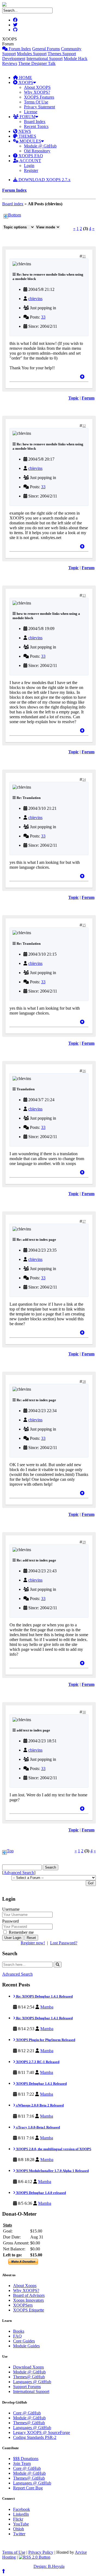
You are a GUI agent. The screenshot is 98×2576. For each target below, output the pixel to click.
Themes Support (62, 54)
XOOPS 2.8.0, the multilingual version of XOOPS (53, 2149)
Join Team (22, 2463)
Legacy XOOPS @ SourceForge (42, 2432)
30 (84, 1712)
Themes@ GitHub (29, 2377)
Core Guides (24, 2341)
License (31, 112)
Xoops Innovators (28, 2300)
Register (31, 170)
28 (84, 1382)
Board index (13, 204)
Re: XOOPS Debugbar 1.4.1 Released (44, 1996)
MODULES (30, 141)
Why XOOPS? (37, 92)
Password (10, 1921)
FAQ (17, 2336)
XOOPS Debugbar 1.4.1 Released (41, 2084)
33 (43, 317)
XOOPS (25, 82)
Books (19, 2331)
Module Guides (26, 2346)
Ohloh (19, 2529)
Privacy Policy (41, 2552)
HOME (25, 78)
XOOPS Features (39, 97)
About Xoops (25, 2286)
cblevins (35, 299)
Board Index (35, 122)
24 (84, 780)
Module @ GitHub (40, 146)
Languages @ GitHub (32, 2382)
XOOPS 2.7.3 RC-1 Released (37, 2062)
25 (84, 925)
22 (84, 426)
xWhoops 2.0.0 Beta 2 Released (39, 2105)
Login (29, 166)
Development (14, 59)
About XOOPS (37, 87)
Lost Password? (64, 1943)
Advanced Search (19, 1873)
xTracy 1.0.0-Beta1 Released (38, 2127)
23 (84, 596)
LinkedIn (21, 2514)
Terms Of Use (36, 102)
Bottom (15, 215)
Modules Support (32, 54)
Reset (31, 1938)
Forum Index (19, 49)
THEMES (27, 136)
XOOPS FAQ (30, 156)
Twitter (19, 2534)
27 (84, 1221)
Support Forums (27, 2387)
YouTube (21, 2524)
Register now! (33, 1943)
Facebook (22, 2509)
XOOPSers (23, 2305)
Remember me (21, 1932)
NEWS (24, 131)
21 (84, 256)
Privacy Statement (39, 107)
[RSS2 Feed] (35, 2557)
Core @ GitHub (27, 2413)
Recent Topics (36, 126)
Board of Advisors (29, 2295)
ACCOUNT (30, 161)
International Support (45, 59)
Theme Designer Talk (37, 63)
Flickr (18, 2519)
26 (84, 1071)
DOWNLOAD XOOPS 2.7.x (44, 180)
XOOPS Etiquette (29, 2310)
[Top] (82, 377)
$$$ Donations (26, 2459)
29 (84, 1542)
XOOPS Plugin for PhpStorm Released (45, 2040)
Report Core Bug (28, 2488)
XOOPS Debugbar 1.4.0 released (41, 2193)
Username (11, 1909)
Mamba (47, 2007)
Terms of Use (14, 2552)
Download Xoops (28, 2367)
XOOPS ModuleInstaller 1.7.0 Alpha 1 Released (52, 2171)
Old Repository (37, 151)
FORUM (27, 117)
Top (10, 1851)
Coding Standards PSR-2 (35, 2437)
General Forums (46, 49)
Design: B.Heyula (49, 2566)
